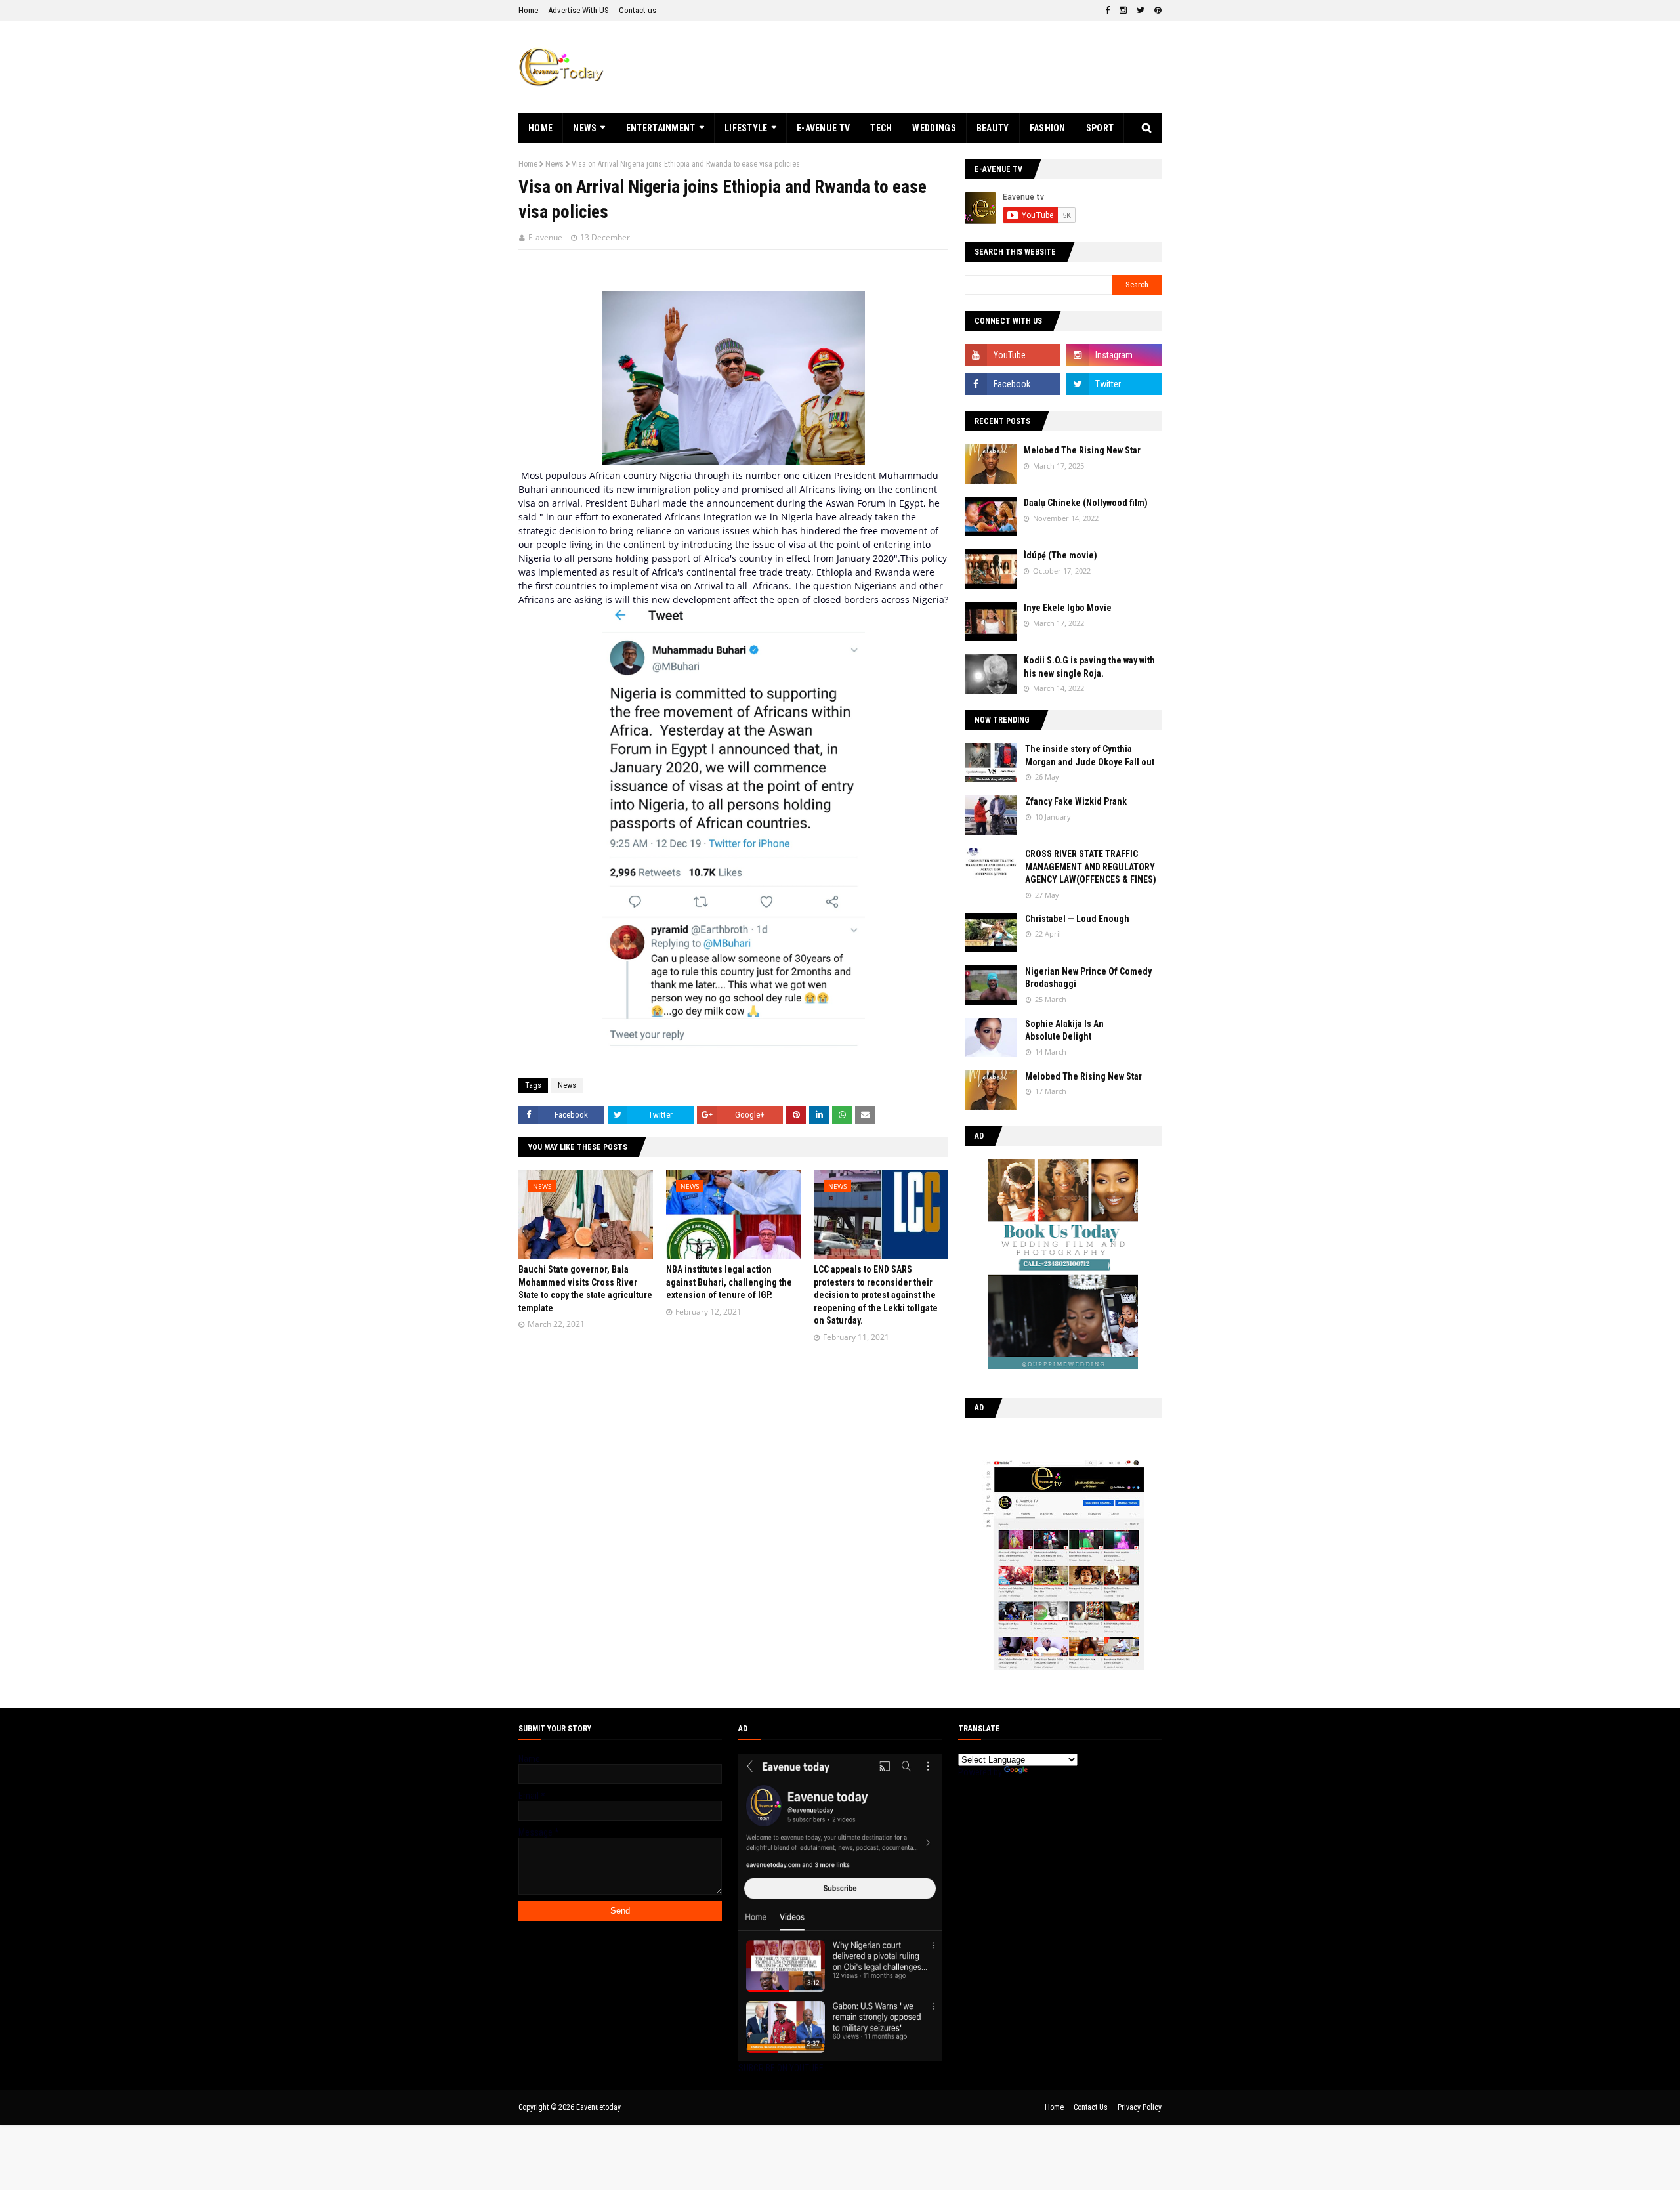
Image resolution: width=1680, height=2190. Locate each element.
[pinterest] (1156, 11)
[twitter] (1141, 11)
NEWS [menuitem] (585, 128)
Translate (1047, 1772)
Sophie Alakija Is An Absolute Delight (1064, 1030)
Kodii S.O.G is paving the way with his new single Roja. (1089, 667)
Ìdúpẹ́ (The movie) (1060, 555)
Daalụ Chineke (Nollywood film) (1086, 503)
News (555, 164)
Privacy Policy (1140, 2107)
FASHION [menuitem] (1048, 128)
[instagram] (1123, 11)
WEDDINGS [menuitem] (934, 128)
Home (528, 10)
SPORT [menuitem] (1100, 128)
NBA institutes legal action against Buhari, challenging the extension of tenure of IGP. (729, 1282)
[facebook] (1107, 11)
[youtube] (1012, 355)
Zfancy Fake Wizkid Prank (1076, 801)
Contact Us (1091, 2107)
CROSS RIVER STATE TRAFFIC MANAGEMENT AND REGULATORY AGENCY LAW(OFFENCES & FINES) (1091, 867)
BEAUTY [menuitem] (993, 128)
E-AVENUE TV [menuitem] (823, 128)
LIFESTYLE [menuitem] (746, 128)
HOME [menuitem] (540, 128)
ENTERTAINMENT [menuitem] (661, 128)
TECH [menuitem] (881, 128)
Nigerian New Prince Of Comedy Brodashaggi (1088, 978)
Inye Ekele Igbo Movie (1068, 608)
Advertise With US (578, 10)
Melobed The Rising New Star (1082, 450)
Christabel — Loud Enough (1077, 919)
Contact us (638, 10)
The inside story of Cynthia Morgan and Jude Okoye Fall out (1090, 755)
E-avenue (545, 237)
